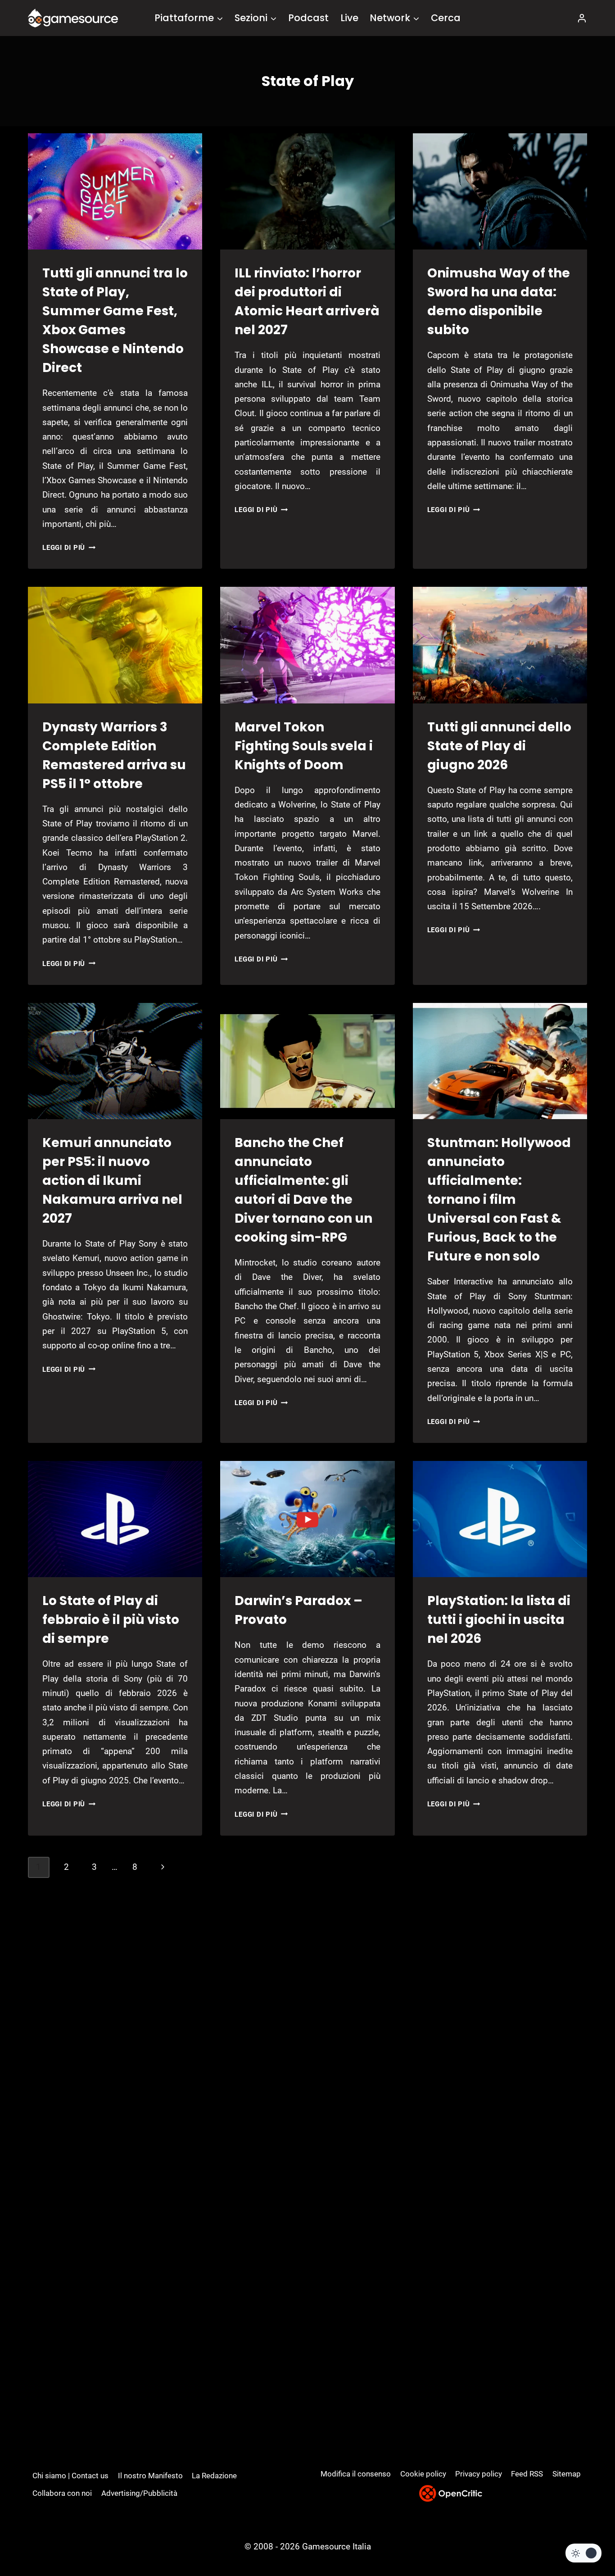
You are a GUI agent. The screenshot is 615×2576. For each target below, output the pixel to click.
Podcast (308, 18)
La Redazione (214, 2476)
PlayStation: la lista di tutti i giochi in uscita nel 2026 (499, 1620)
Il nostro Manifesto (150, 2476)
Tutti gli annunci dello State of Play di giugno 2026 (499, 746)
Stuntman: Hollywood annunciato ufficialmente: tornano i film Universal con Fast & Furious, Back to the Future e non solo (499, 1200)
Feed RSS (527, 2474)
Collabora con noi (62, 2493)
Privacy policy (479, 2474)
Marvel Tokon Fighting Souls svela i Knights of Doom (304, 746)
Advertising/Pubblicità (139, 2493)
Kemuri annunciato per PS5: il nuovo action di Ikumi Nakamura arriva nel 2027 (112, 1181)
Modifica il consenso (356, 2474)
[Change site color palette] (583, 2553)
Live (349, 18)
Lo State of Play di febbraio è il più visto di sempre (111, 1620)
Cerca (446, 18)
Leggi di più (69, 548)
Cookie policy (423, 2474)
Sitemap (567, 2474)
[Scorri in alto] (584, 2536)
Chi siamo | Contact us (70, 2476)
